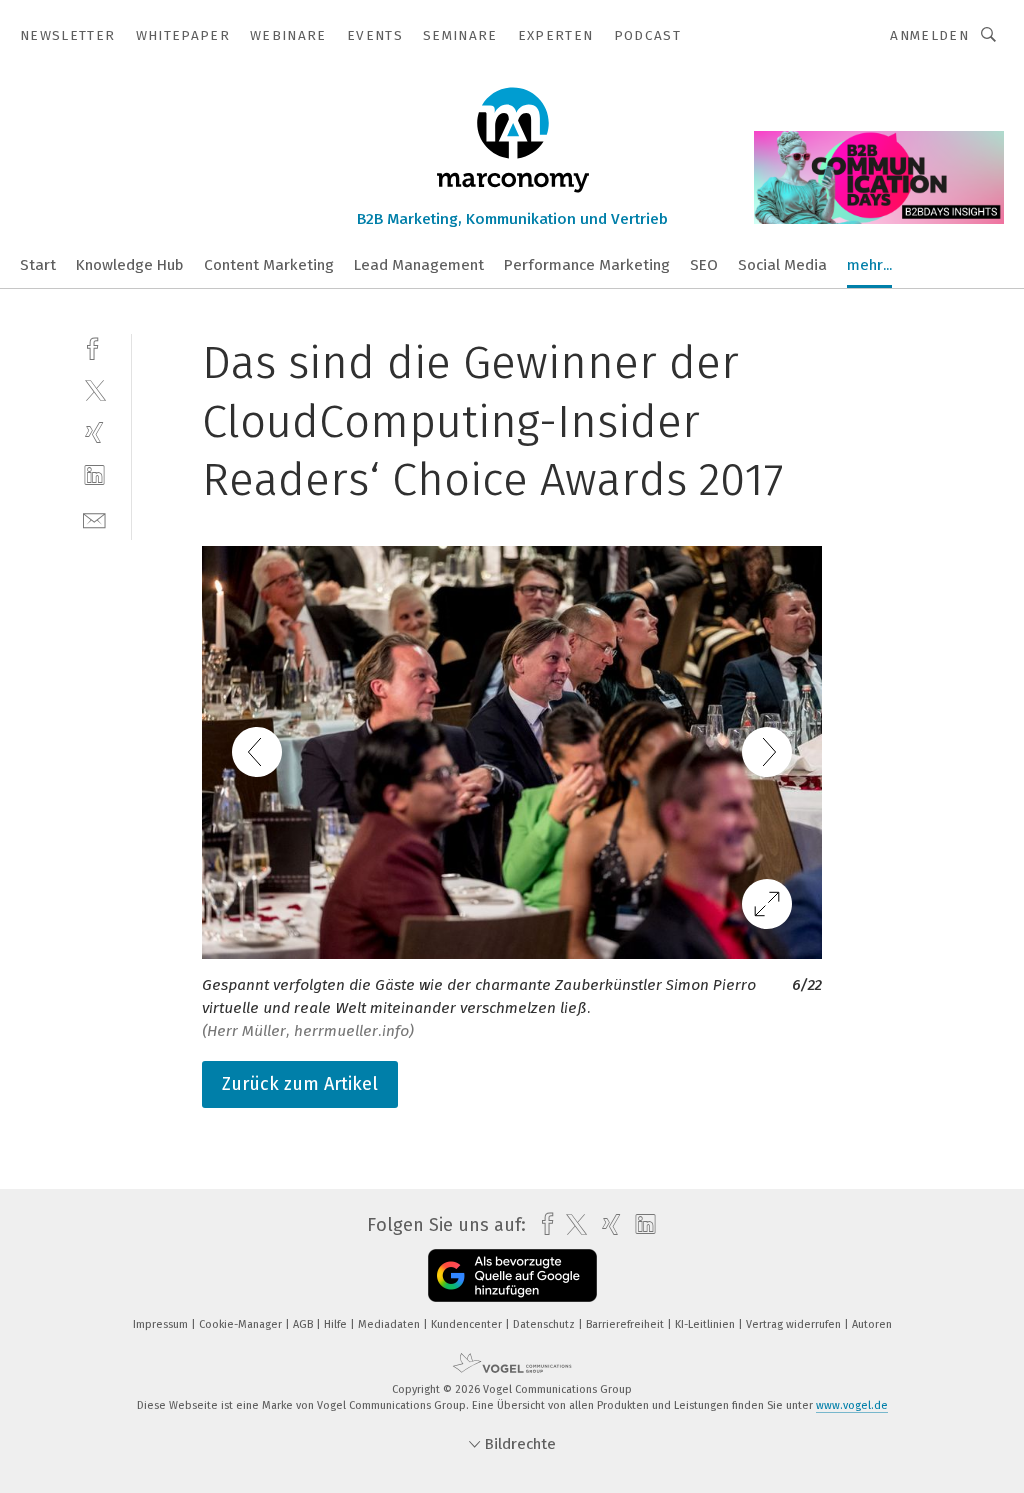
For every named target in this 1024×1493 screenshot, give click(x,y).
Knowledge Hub (130, 265)
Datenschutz (545, 1324)
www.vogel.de (852, 1405)
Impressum (162, 1324)
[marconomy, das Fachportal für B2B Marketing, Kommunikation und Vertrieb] (38, 263)
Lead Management (419, 265)
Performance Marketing (587, 265)
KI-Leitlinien (706, 1324)
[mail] (94, 518)
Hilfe (337, 1324)
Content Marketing (269, 265)
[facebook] (94, 346)
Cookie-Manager (242, 1324)
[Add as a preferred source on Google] (512, 1275)
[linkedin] (94, 475)
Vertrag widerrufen (795, 1324)
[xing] (94, 432)
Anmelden (929, 35)
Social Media (782, 265)
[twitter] (94, 389)
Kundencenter (468, 1324)
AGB (304, 1324)
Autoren (872, 1324)
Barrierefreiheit (626, 1324)
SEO (704, 265)
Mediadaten (390, 1324)
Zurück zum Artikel (300, 1084)
